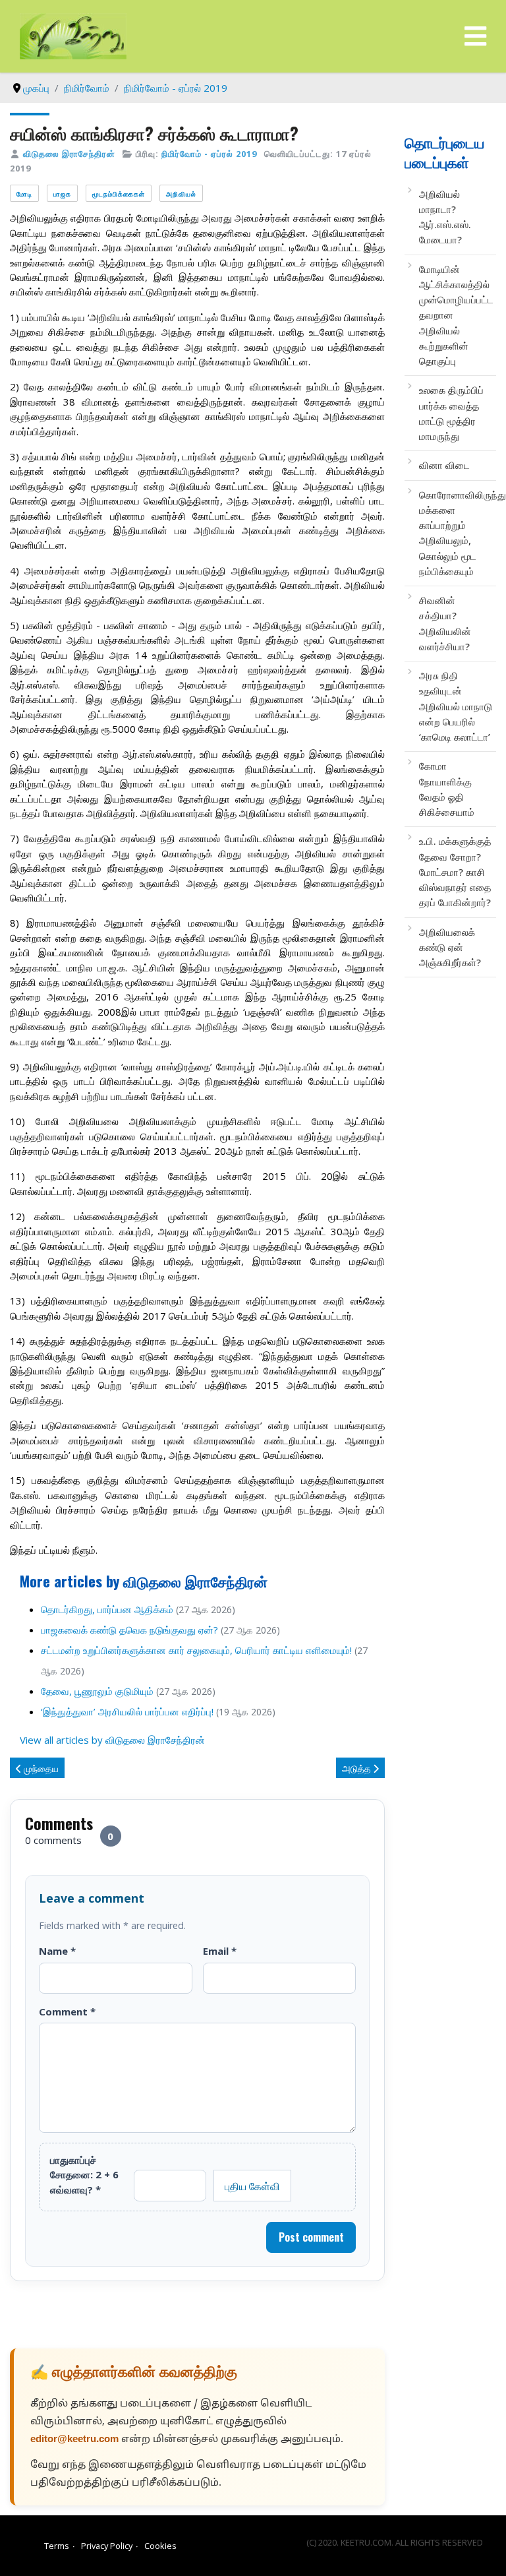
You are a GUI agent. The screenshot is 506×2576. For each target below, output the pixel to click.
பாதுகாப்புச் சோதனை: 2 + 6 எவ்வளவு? (84, 2175)
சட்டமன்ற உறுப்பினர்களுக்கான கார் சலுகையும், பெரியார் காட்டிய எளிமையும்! (196, 1650)
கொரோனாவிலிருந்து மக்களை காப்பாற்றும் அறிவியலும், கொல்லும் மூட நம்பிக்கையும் (456, 533)
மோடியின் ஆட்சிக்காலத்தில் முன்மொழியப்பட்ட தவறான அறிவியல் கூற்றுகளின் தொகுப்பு (456, 315)
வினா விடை (444, 465)
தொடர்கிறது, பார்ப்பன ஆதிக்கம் (107, 1609)
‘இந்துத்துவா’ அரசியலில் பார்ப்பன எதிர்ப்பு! (127, 1711)
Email (220, 1951)
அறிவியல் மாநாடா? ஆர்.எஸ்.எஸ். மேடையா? (445, 217)
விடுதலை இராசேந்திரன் (69, 154)
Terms (57, 2546)
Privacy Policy (107, 2546)
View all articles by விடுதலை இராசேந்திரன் (112, 1740)
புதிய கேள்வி (252, 2186)
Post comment (311, 2237)
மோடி (24, 194)
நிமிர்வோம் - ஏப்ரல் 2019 (209, 154)
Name (57, 1951)
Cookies (160, 2546)
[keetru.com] (73, 35)
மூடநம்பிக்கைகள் (119, 194)
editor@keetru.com (74, 2440)
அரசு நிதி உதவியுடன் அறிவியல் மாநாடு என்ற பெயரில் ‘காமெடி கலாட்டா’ (456, 706)
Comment (67, 2011)
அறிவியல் (181, 194)
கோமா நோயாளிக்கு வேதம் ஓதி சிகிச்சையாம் (447, 789)
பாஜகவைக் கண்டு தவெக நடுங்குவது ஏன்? (129, 1630)
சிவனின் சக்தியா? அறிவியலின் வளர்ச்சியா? (445, 623)
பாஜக (62, 194)
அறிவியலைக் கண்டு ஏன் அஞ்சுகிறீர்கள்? (450, 947)
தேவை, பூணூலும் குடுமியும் (97, 1691)
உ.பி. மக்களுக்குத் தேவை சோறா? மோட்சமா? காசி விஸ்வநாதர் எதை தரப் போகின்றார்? (455, 872)
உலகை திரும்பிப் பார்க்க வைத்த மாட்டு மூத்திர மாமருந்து (451, 413)
